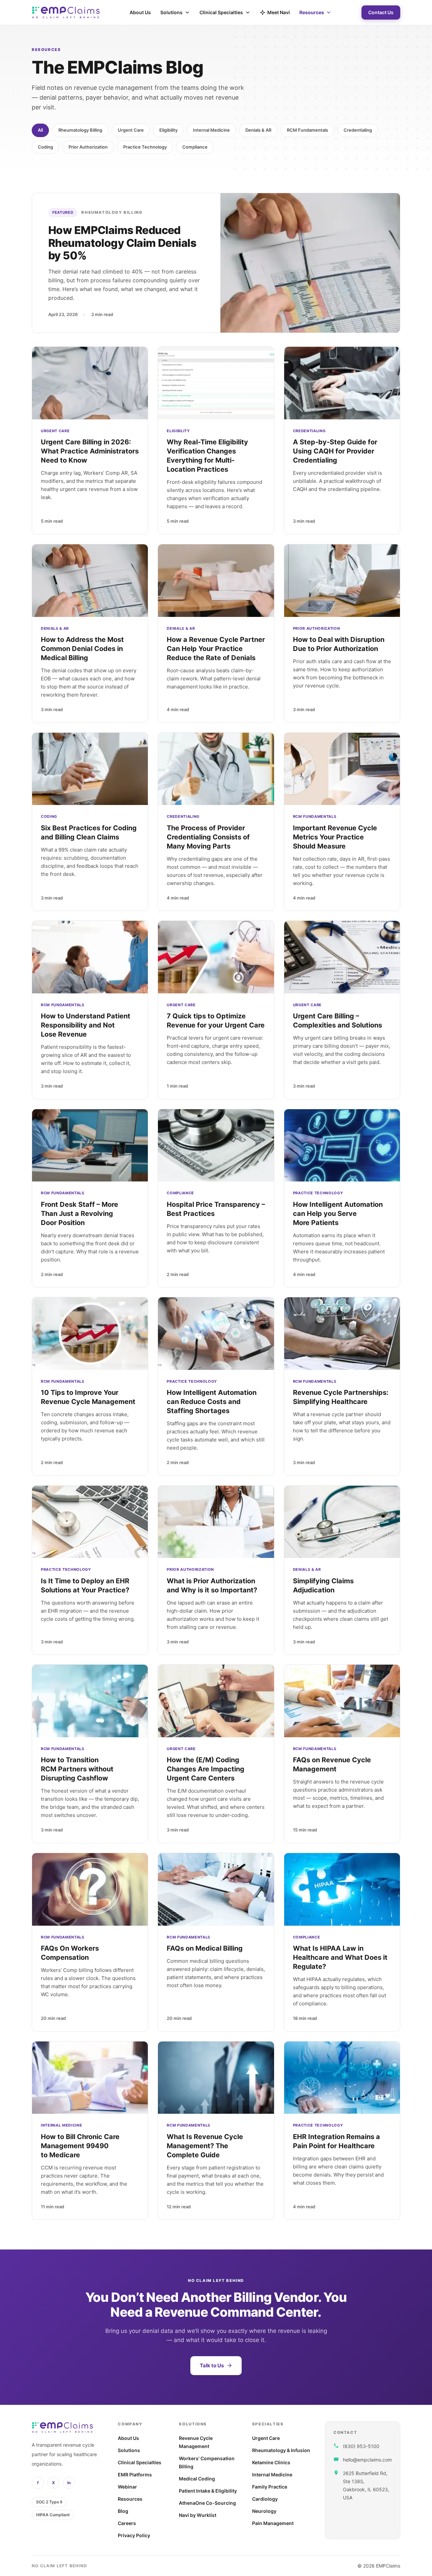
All (40, 130)
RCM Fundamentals (307, 130)
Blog (123, 2511)
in (69, 2483)
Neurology (264, 2511)
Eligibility (168, 130)
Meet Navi (279, 12)
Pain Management (273, 2523)
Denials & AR (258, 130)
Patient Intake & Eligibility (208, 2491)
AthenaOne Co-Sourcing (207, 2503)
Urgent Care (131, 130)
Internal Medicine (211, 130)
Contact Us (381, 12)
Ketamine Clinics (271, 2462)
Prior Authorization (88, 147)
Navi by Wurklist (198, 2515)
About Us (140, 12)
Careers (127, 2523)
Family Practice (270, 2487)
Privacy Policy (134, 2535)
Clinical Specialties (221, 12)
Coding (45, 147)
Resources (312, 12)
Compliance (195, 147)
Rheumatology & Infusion (281, 2450)
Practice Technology (145, 147)
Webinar (127, 2487)
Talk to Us (212, 2365)
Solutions (171, 12)
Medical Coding (197, 2479)
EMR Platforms (135, 2475)
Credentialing (358, 130)
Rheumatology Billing (80, 130)
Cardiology (265, 2499)
